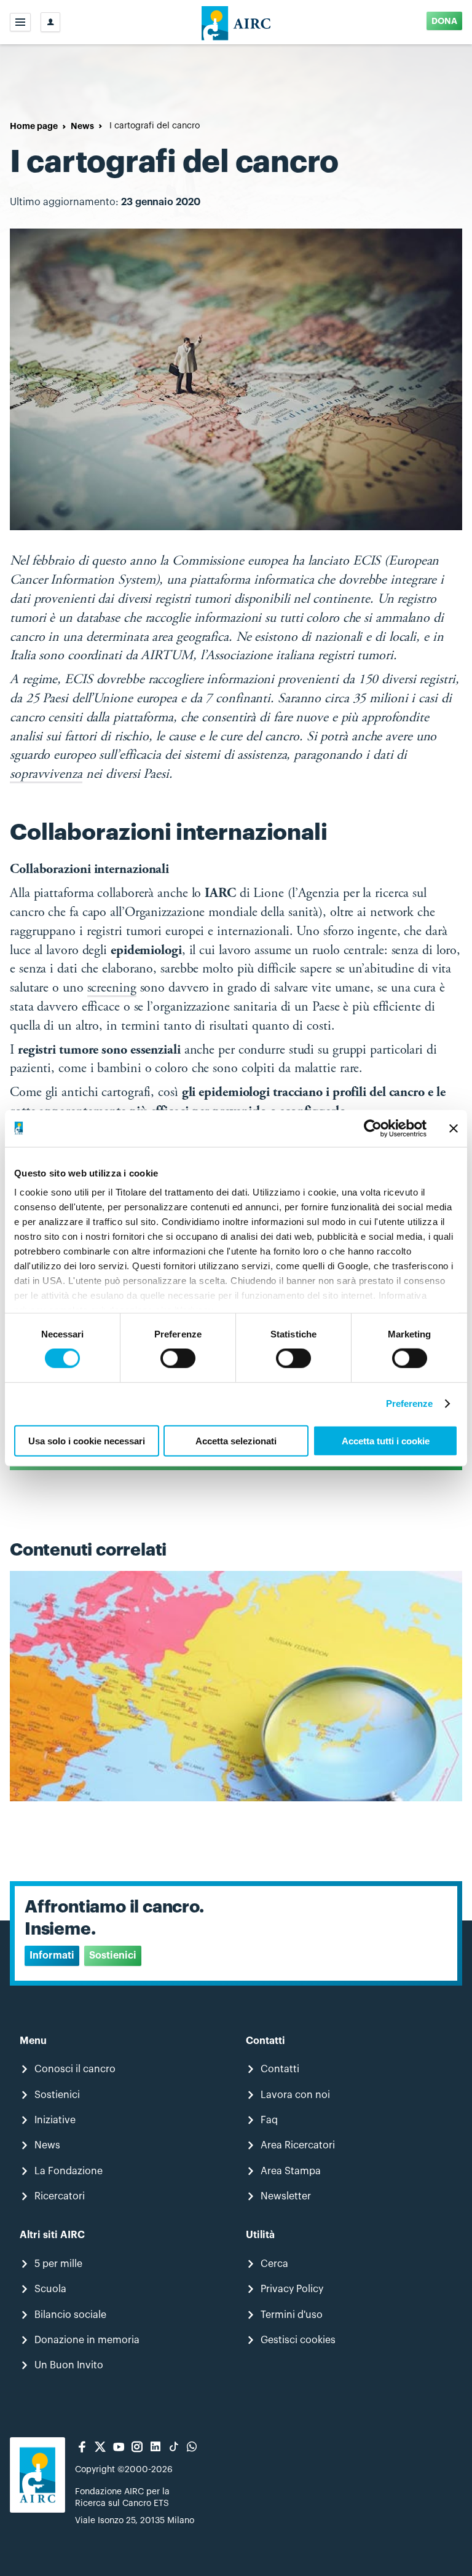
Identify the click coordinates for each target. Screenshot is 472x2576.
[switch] (178, 1358)
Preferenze (410, 1403)
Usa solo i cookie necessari (87, 1441)
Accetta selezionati (236, 1441)
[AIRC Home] (236, 22)
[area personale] (50, 22)
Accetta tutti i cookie (386, 1441)
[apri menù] (20, 22)
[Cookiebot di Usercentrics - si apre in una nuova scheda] (373, 1128)
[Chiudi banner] (454, 1128)
